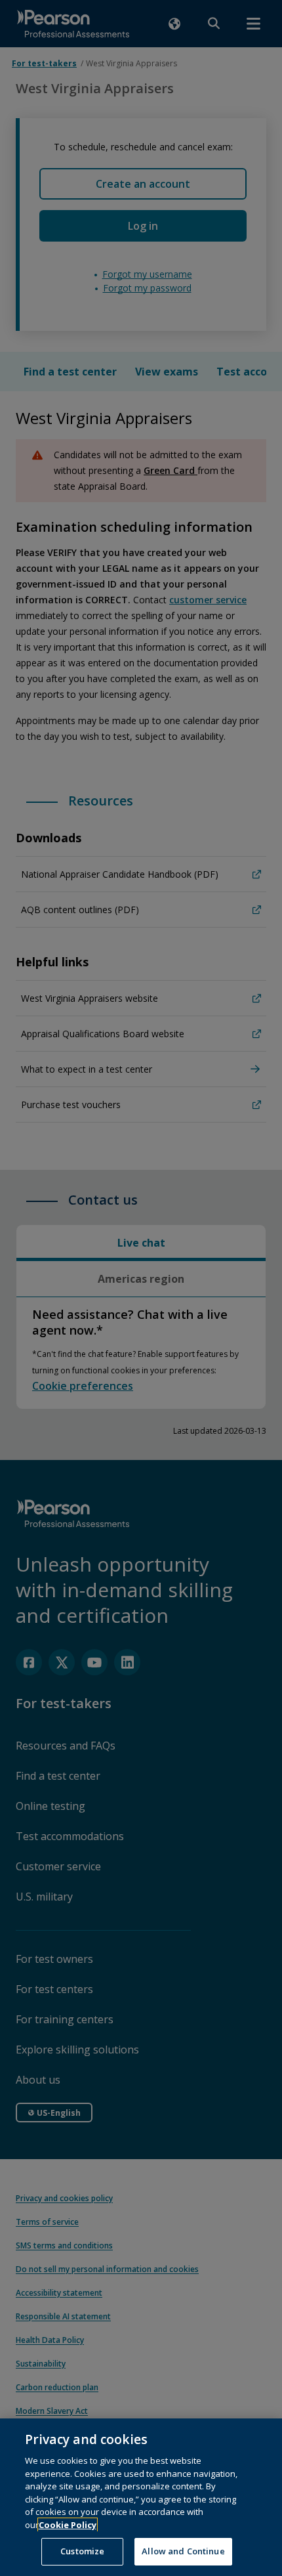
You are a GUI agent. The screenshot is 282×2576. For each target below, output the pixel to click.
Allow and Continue (183, 2551)
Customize (82, 2551)
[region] (141, 2497)
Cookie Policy (68, 2525)
